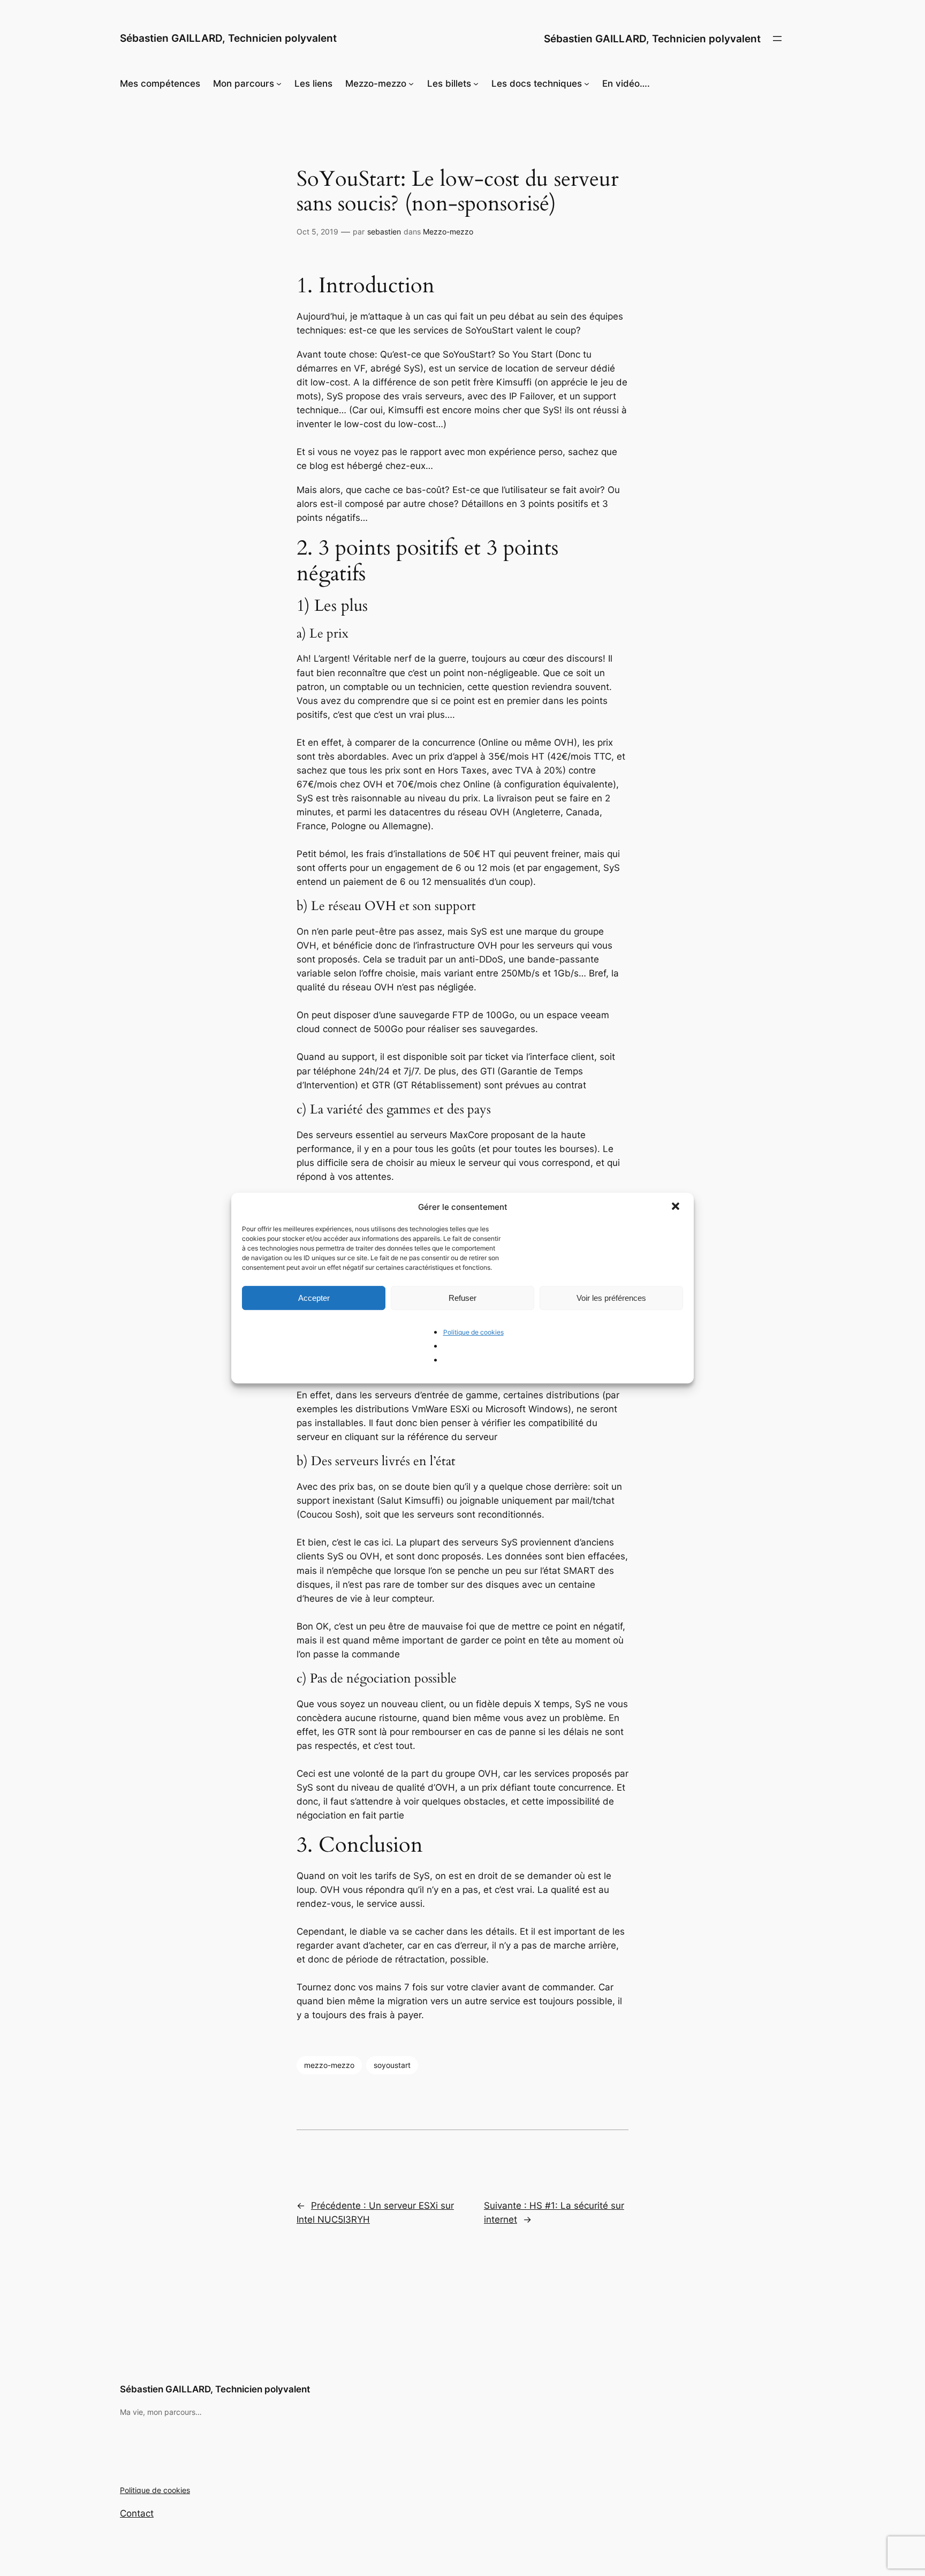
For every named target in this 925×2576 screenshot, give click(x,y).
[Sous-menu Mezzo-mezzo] (411, 84)
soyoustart (392, 2065)
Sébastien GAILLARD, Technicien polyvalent (228, 38)
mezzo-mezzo (329, 2065)
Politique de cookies (473, 1332)
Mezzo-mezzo (448, 232)
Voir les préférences (611, 1298)
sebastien (384, 232)
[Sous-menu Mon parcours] (279, 84)
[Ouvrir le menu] (777, 39)
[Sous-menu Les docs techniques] (587, 84)
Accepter (314, 1298)
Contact (137, 2513)
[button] (677, 1207)
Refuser (462, 1298)
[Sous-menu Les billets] (476, 84)
